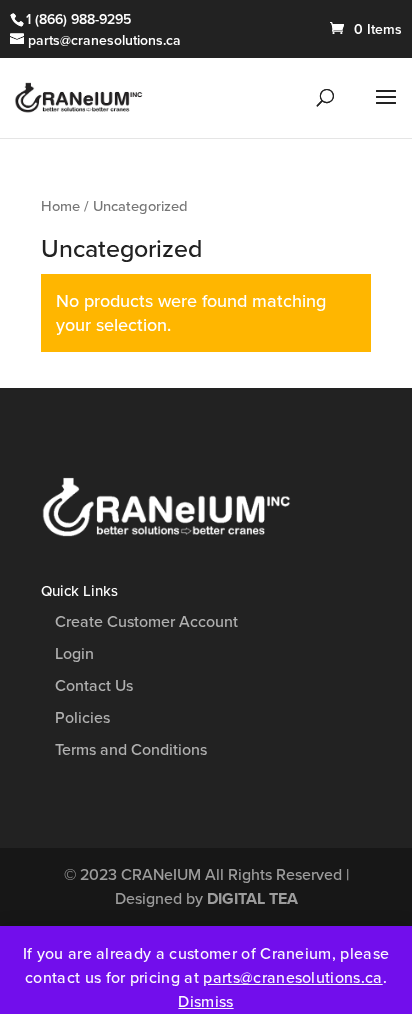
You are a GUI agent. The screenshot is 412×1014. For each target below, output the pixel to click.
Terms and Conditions (131, 750)
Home (60, 206)
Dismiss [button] (205, 1002)
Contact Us (94, 686)
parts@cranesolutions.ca (292, 978)
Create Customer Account (146, 622)
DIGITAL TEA (252, 899)
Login (74, 654)
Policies (82, 718)
